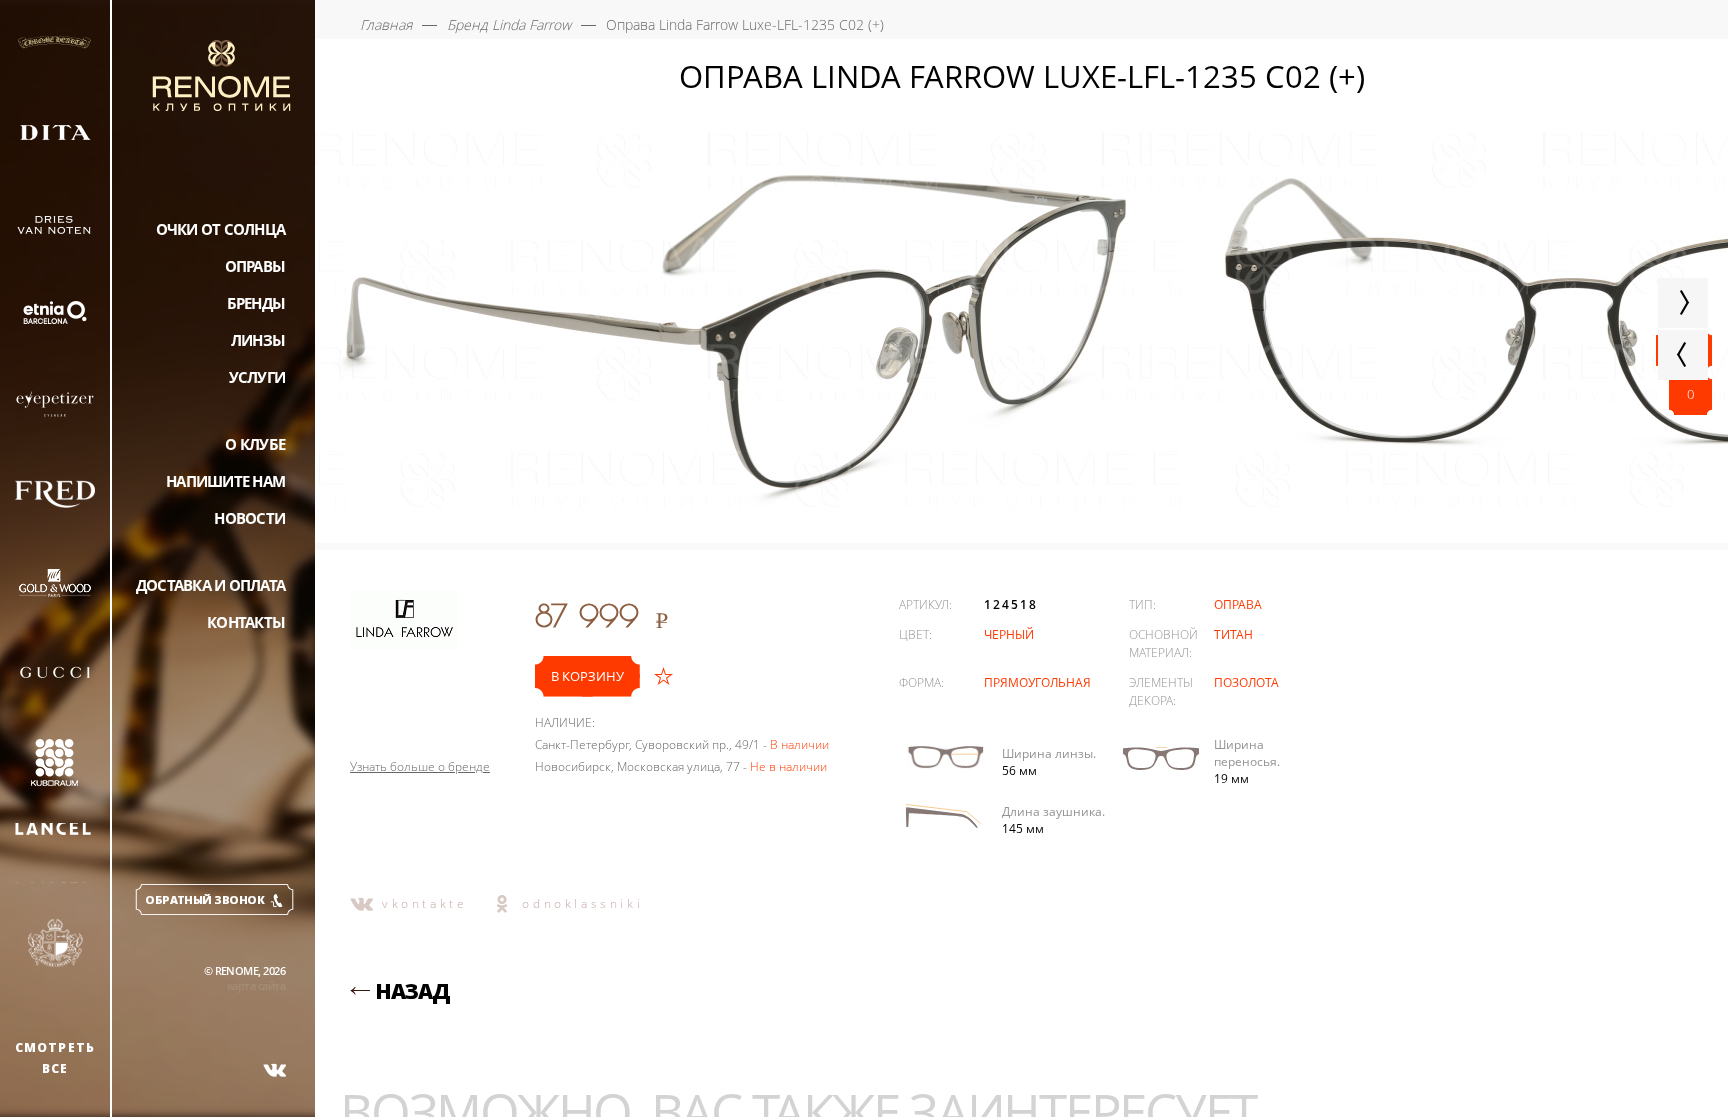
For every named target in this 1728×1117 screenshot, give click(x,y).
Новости (249, 518)
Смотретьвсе (55, 1058)
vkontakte (424, 903)
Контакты (246, 622)
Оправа (1238, 604)
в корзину (587, 676)
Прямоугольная (1037, 682)
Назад (412, 991)
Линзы (258, 340)
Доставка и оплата (210, 585)
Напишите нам (225, 481)
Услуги (257, 377)
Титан (1233, 634)
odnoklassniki (582, 903)
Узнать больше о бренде (420, 767)
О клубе (255, 444)
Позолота (1246, 682)
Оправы (255, 266)
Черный (1009, 634)
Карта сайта (256, 985)
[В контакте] (275, 1070)
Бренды (256, 303)
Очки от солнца (221, 229)
